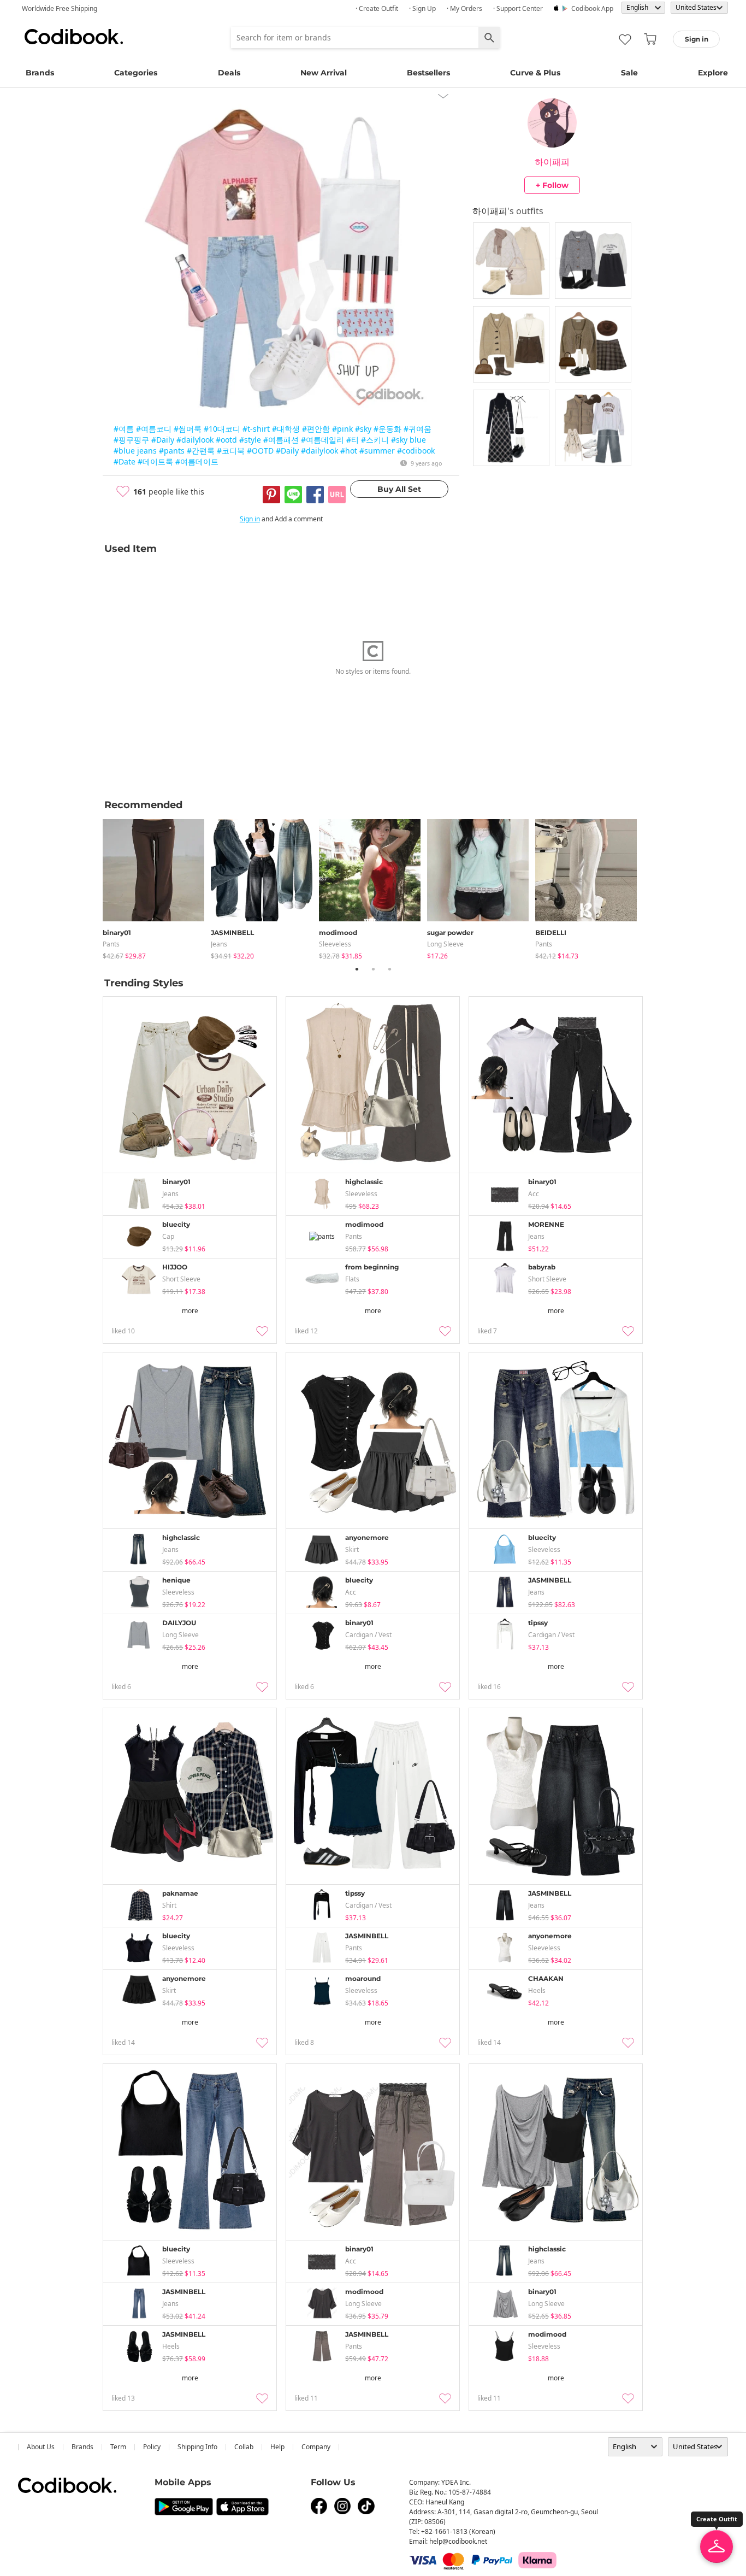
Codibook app (592, 8)
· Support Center (518, 8)
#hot (349, 451)
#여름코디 (154, 429)
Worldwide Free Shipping (60, 8)
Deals (229, 73)
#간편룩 (201, 451)
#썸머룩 (188, 429)
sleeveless (335, 944)
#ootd (226, 440)
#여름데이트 (197, 461)
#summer (377, 451)
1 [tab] (357, 969)
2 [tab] (373, 969)
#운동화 (387, 429)
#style (250, 440)
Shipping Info (197, 2447)
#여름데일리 (322, 440)
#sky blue (408, 440)
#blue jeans (135, 451)
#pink (342, 429)
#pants (172, 451)
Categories (136, 73)
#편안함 (316, 429)
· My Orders (464, 8)
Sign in (250, 519)
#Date (125, 461)
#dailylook (195, 440)
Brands (40, 73)
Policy (152, 2447)
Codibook (74, 37)
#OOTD (260, 451)
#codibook (416, 451)
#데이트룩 (155, 461)
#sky (363, 429)
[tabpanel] (157, 887)
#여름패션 (281, 440)
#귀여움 (418, 429)
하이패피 (552, 162)
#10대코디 (222, 429)
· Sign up (422, 8)
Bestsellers (428, 73)
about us (41, 2447)
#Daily (163, 440)
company (316, 2447)
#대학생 (286, 429)
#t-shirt (256, 429)
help (277, 2447)
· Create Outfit (377, 8)
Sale (629, 73)
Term (118, 2447)
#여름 (124, 429)
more (190, 1311)
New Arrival (324, 73)
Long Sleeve (445, 944)
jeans (219, 944)
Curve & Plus (535, 73)
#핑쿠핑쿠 (131, 440)
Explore (713, 73)
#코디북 (231, 451)
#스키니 (375, 440)
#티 (353, 440)
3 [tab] (389, 969)
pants (111, 944)
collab (244, 2447)
